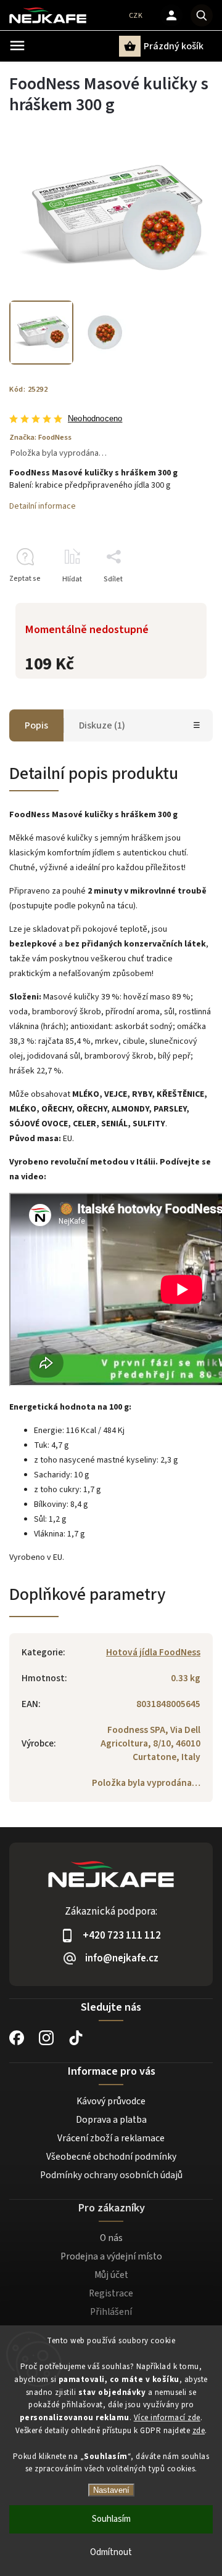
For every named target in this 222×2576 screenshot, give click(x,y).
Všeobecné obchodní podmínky (111, 2157)
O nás (111, 2238)
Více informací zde (167, 2418)
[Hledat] (202, 15)
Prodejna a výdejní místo (111, 2256)
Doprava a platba (111, 2120)
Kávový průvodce (111, 2101)
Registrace (111, 2293)
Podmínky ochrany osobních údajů (111, 2175)
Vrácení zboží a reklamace (111, 2138)
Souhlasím (111, 2519)
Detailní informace (43, 506)
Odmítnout (111, 2552)
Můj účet (111, 2275)
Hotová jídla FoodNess (153, 1652)
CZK (136, 16)
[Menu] (17, 46)
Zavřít (175, 601)
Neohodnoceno (95, 419)
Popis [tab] (36, 725)
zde (199, 2431)
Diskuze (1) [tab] (102, 725)
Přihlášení (111, 2312)
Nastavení (111, 2490)
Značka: (40, 437)
